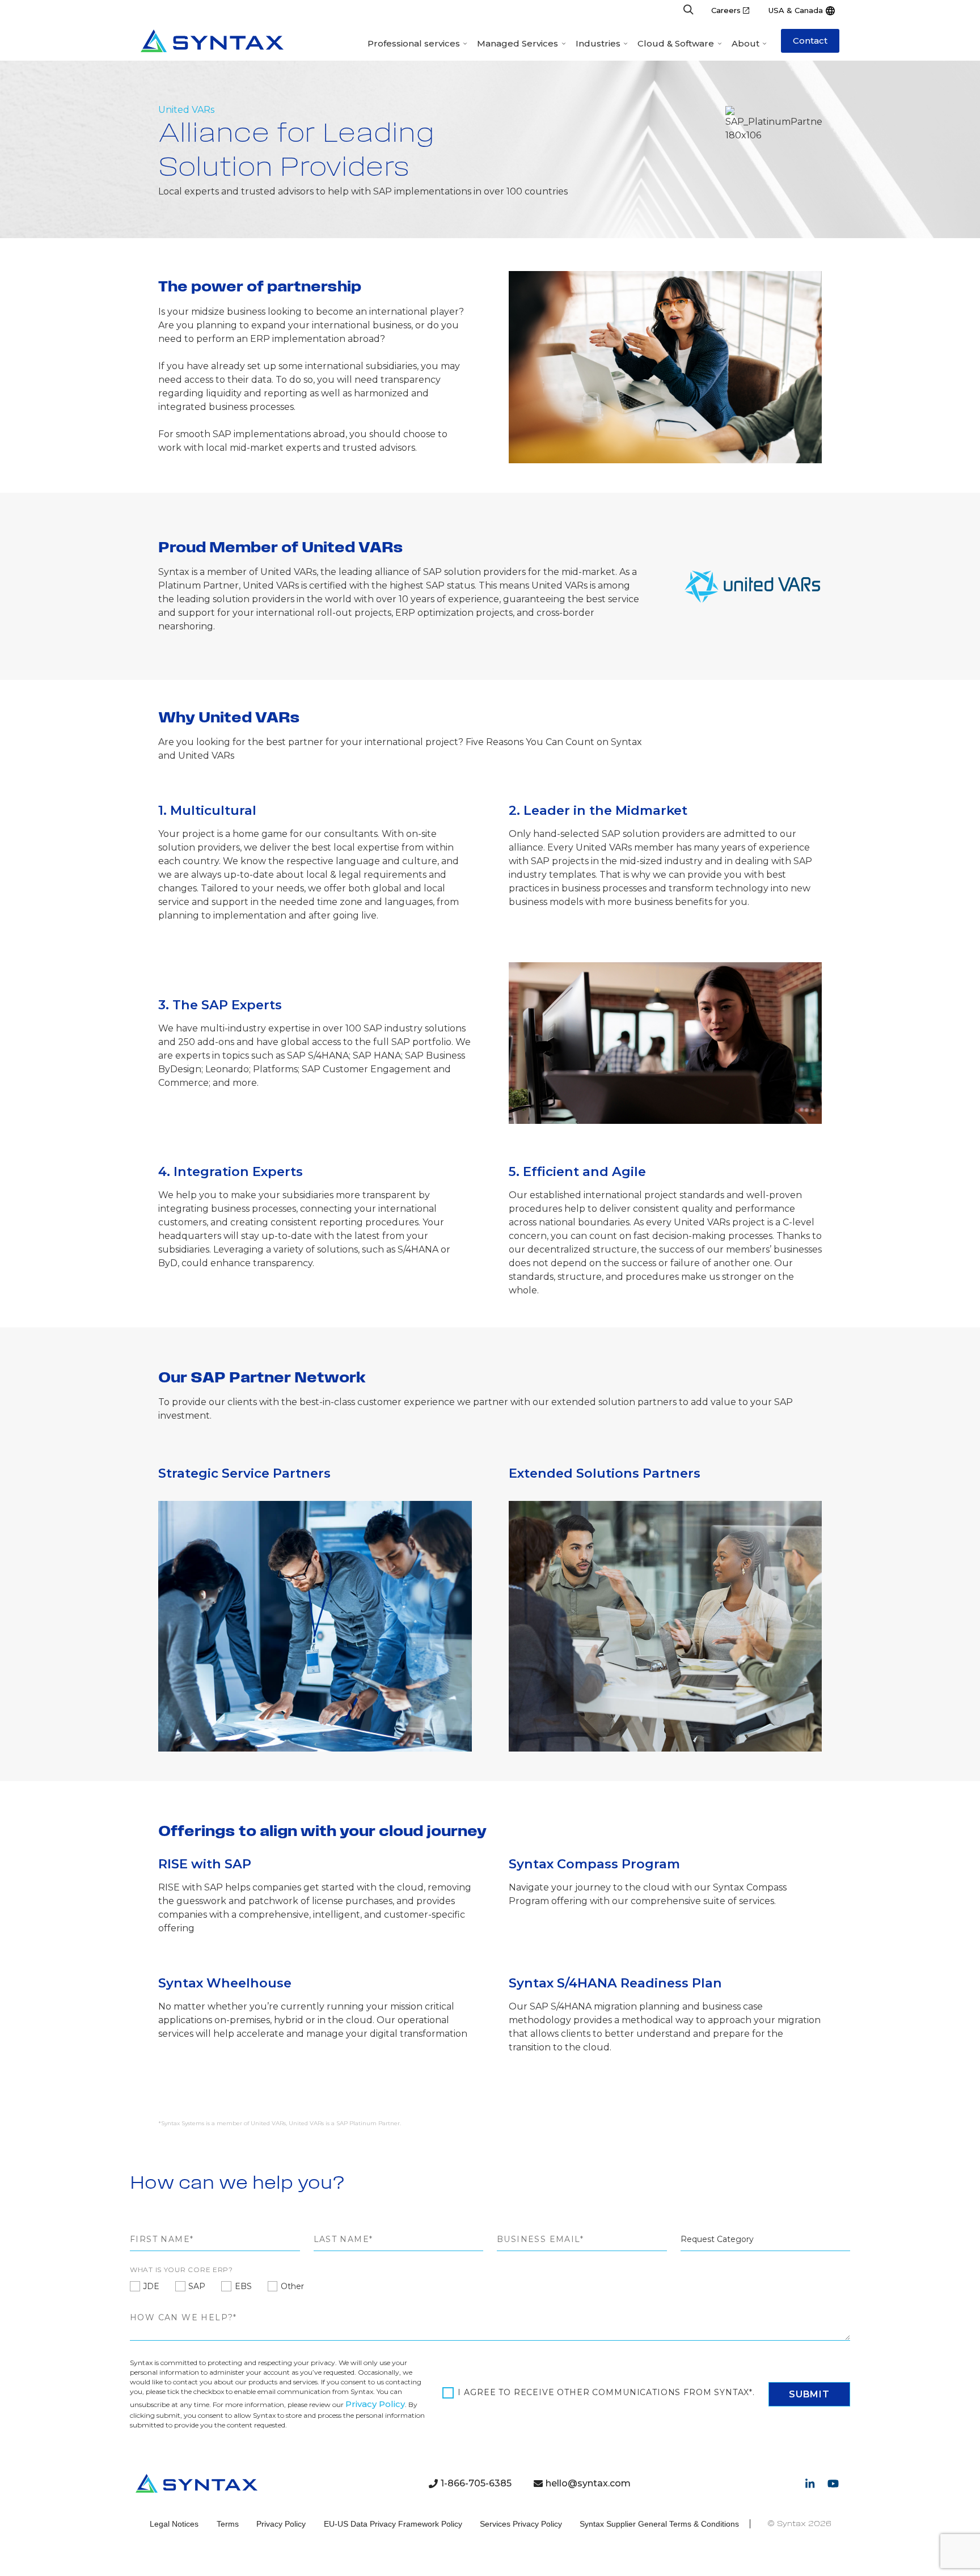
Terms (228, 2524)
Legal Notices (174, 2524)
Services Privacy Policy (521, 2524)
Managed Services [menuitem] (518, 43)
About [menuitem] (745, 43)
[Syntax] (212, 41)
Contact (810, 41)
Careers (726, 10)
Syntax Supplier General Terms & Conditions (659, 2524)
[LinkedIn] (810, 2484)
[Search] (688, 10)
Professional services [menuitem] (414, 43)
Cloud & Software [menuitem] (676, 43)
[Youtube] (833, 2484)
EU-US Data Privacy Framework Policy (393, 2524)
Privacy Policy (375, 2404)
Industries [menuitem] (598, 43)
